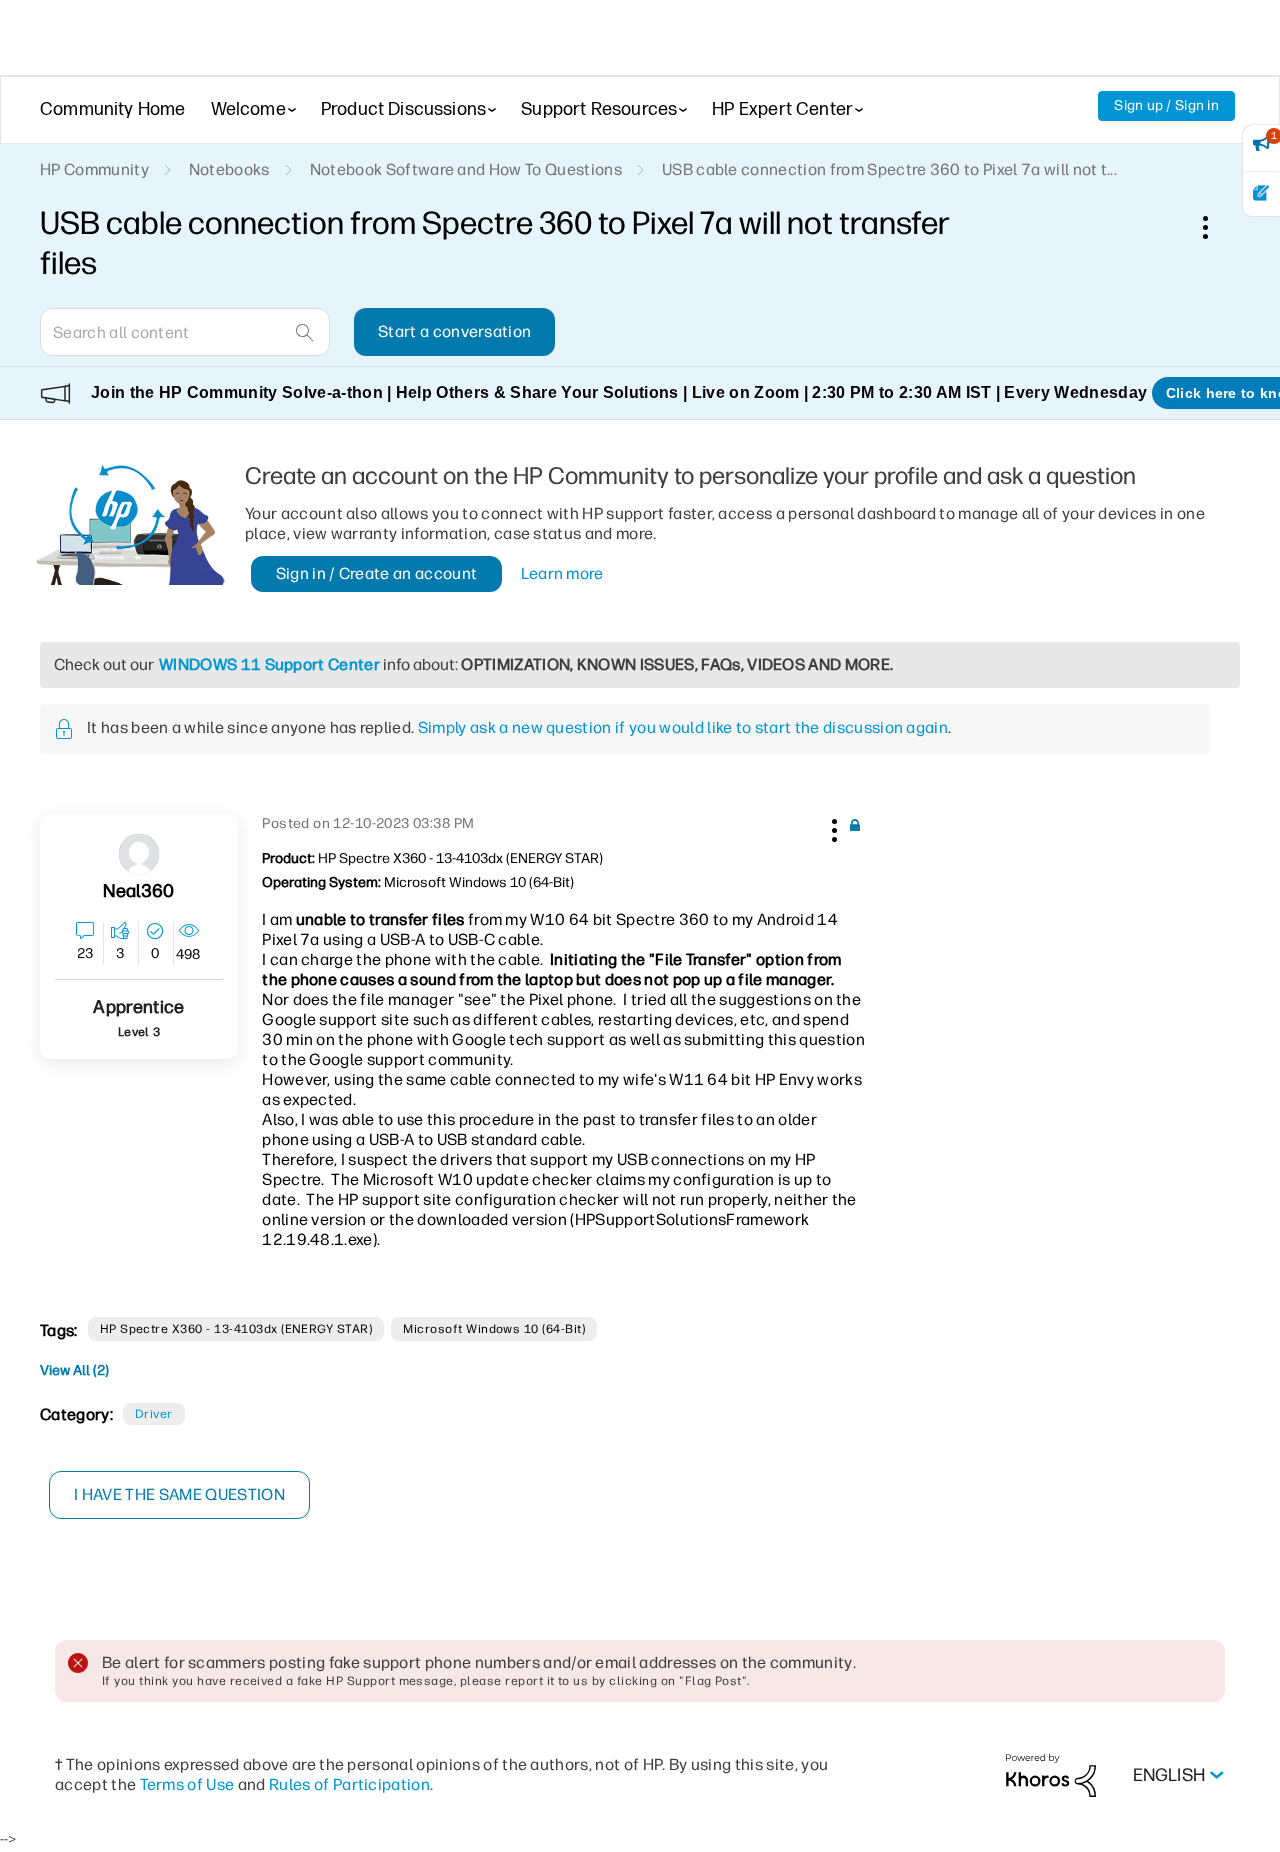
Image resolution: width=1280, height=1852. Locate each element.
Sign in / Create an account (377, 573)
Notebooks (229, 169)
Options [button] (1216, 227)
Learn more (562, 573)
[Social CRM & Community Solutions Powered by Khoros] (1051, 1774)
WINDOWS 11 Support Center (269, 664)
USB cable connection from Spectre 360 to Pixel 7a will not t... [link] (889, 169)
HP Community (94, 169)
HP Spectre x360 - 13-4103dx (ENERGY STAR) (236, 1329)
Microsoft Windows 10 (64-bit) (494, 1329)
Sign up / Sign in (1166, 105)
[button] (832, 827)
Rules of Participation (349, 1784)
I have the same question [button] (179, 1494)
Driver (154, 1414)
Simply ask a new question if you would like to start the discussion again (683, 727)
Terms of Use (187, 1784)
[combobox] (185, 332)
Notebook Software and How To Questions (466, 169)
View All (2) (74, 1370)
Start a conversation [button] (454, 331)
